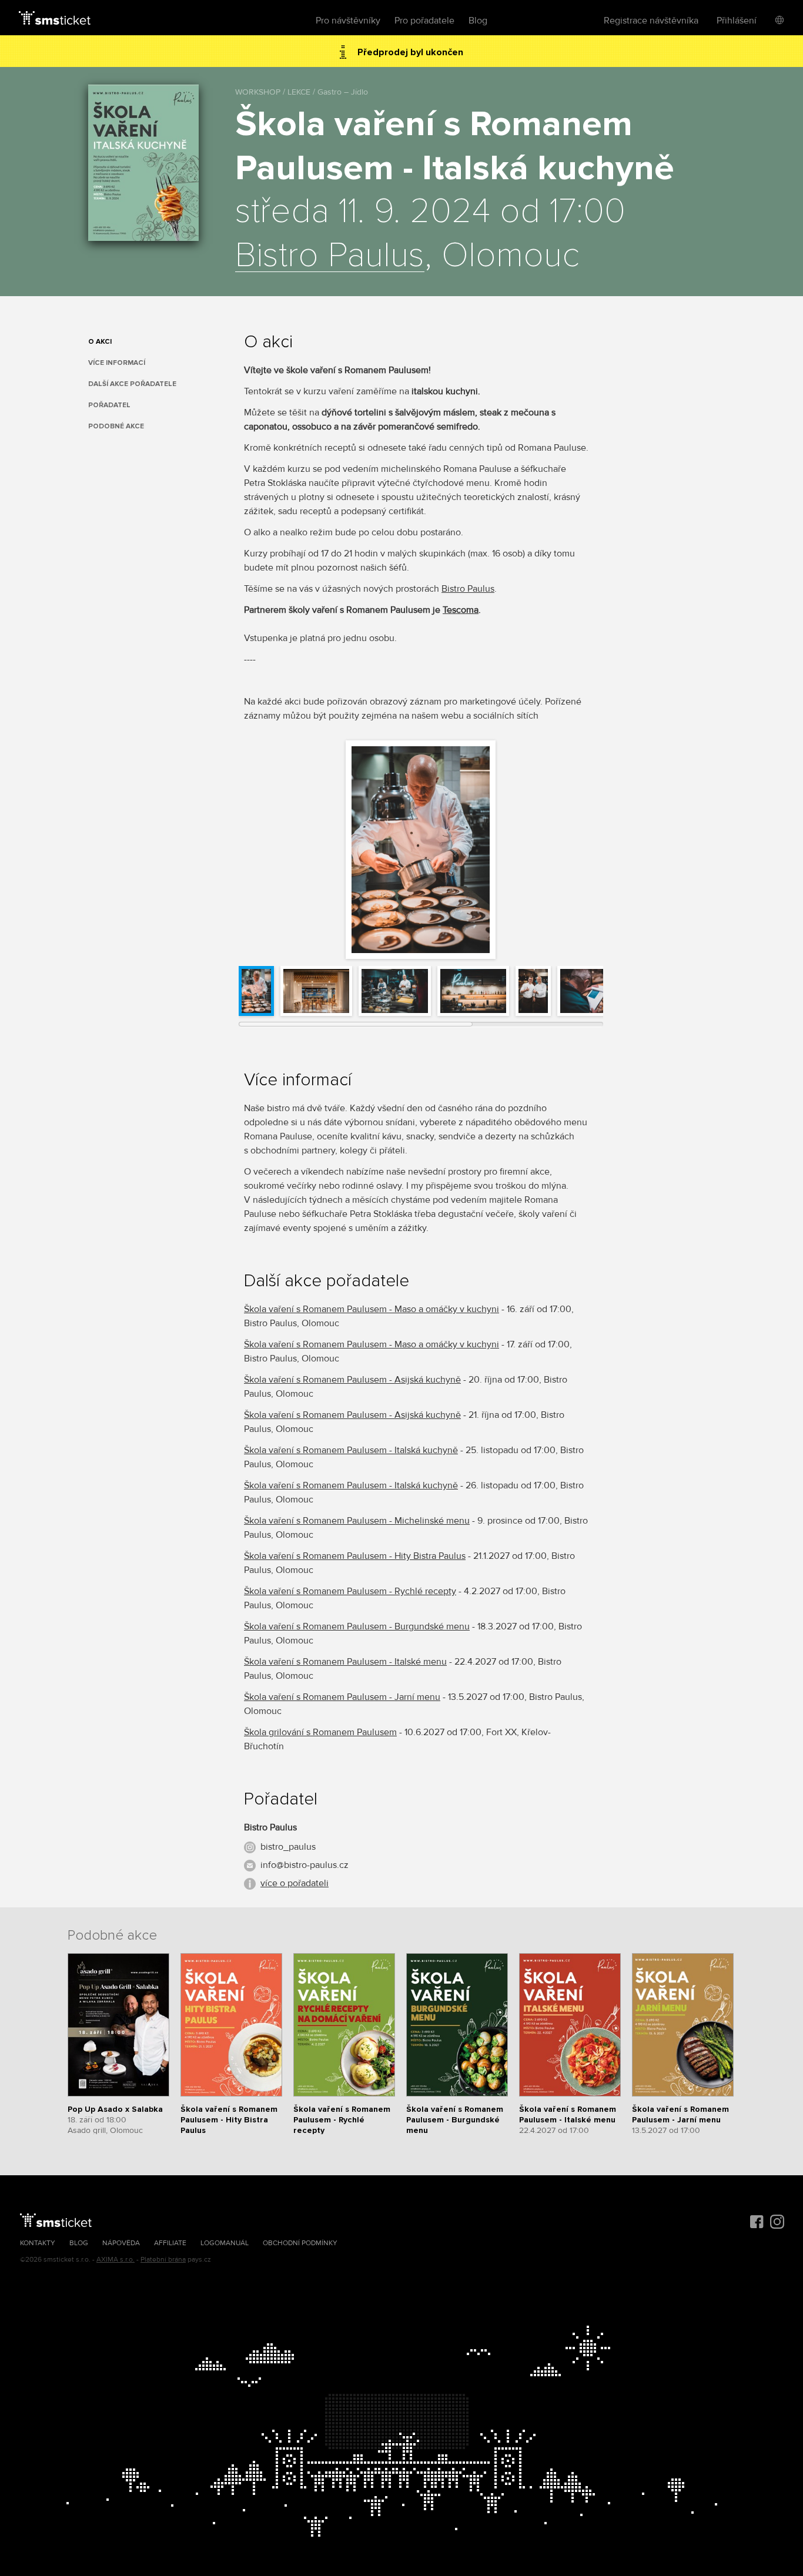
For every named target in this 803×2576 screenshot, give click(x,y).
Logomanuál (225, 2243)
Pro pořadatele (424, 21)
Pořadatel (109, 405)
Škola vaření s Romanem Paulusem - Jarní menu (342, 1697)
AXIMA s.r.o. (116, 2260)
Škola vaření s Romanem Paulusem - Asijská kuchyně (352, 1380)
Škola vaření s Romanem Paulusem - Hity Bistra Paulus (355, 1556)
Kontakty (38, 2243)
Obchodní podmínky (300, 2243)
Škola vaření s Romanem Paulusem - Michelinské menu (357, 1521)
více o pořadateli (295, 1883)
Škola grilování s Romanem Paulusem (320, 1732)
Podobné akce (116, 426)
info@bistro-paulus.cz (305, 1865)
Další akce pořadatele (132, 384)
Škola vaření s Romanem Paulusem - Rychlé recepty (350, 1591)
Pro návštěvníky (348, 21)
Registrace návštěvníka (651, 21)
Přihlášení (737, 21)
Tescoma (461, 610)
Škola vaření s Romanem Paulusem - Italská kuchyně (351, 1450)
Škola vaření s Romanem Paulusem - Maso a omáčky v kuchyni (372, 1309)
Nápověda (121, 2243)
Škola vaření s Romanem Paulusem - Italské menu (345, 1662)
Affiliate (170, 2243)
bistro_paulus (288, 1847)
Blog (478, 21)
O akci (100, 342)
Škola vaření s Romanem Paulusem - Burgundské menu (357, 1626)
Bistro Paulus (330, 256)
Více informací (117, 363)
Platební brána (163, 2260)
